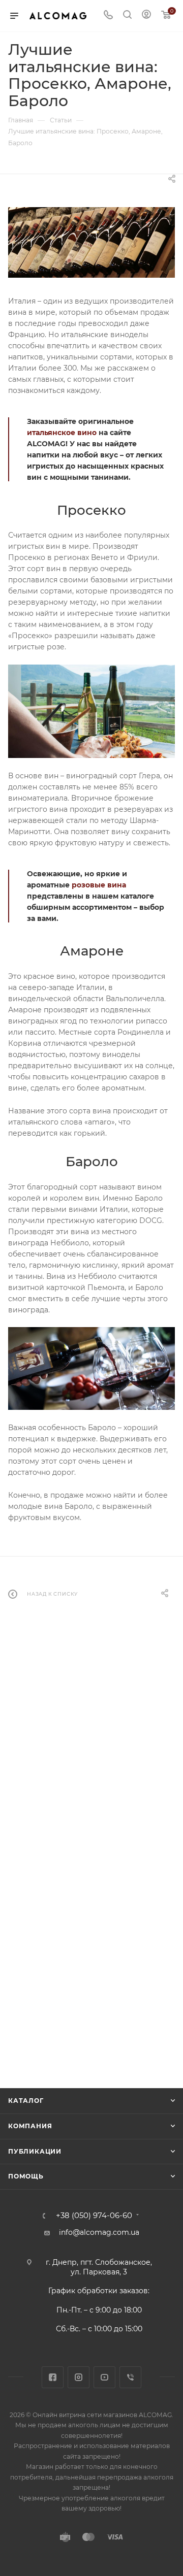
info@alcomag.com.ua (99, 2232)
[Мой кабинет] (146, 16)
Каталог (26, 2101)
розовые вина (99, 885)
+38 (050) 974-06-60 (94, 2216)
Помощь (26, 2176)
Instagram (79, 2377)
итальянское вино (62, 433)
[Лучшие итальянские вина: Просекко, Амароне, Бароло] (91, 242)
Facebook (53, 2377)
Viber (130, 2377)
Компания (30, 2126)
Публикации (35, 2151)
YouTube (104, 2377)
